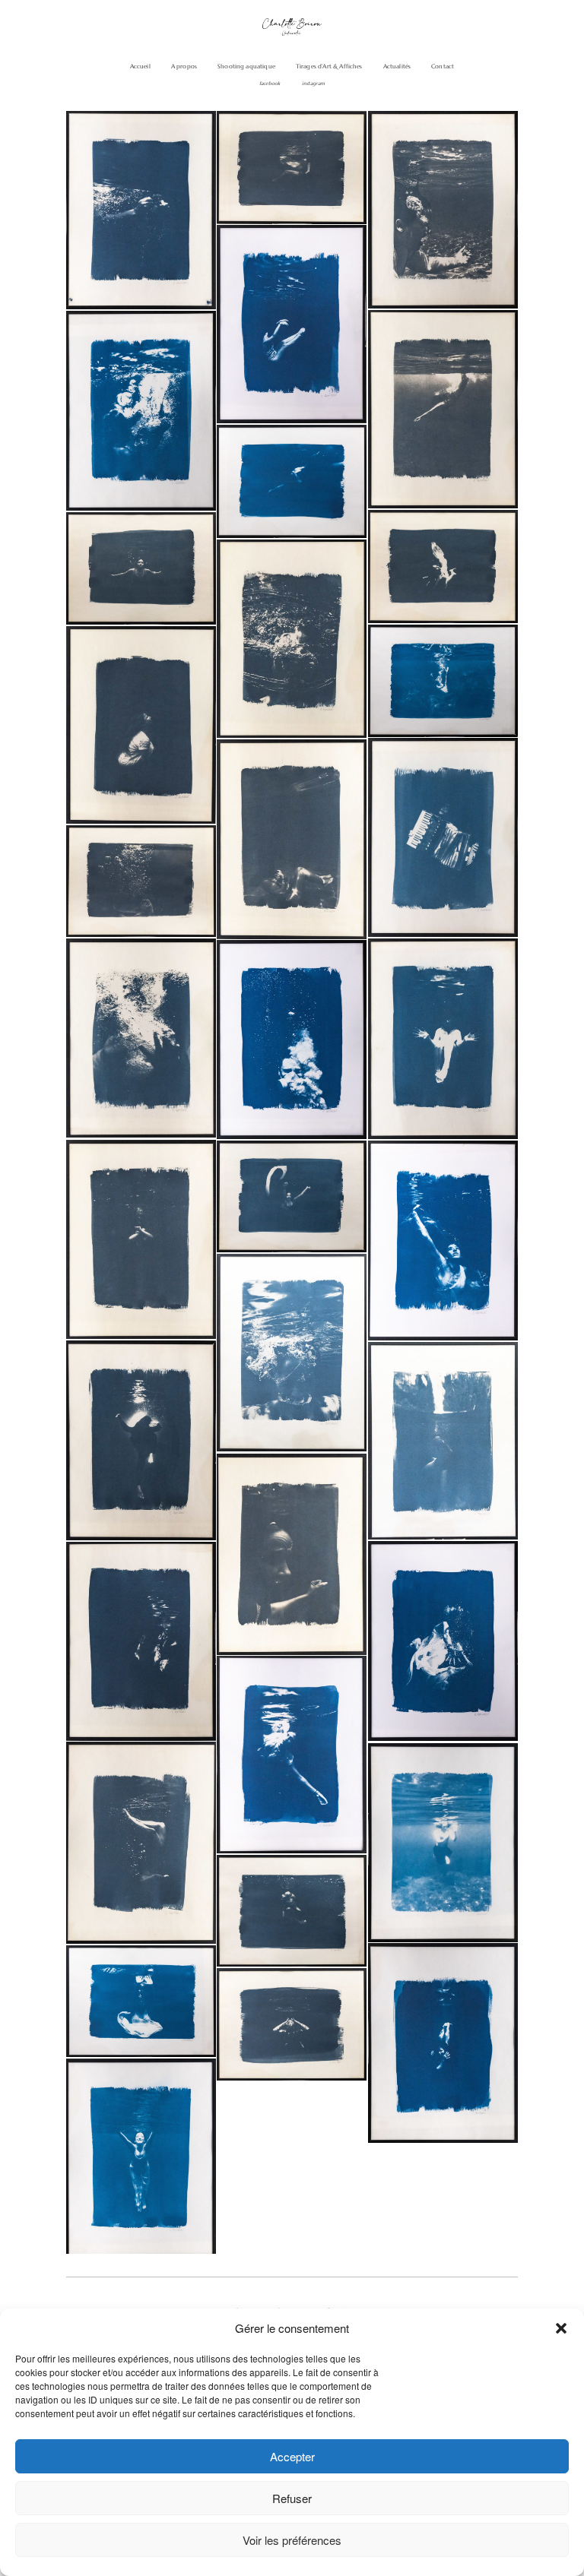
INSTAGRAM (313, 84)
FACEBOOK (270, 84)
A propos (184, 66)
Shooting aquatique (246, 66)
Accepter (292, 2456)
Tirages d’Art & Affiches (329, 66)
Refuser (292, 2498)
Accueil (140, 66)
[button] (561, 2328)
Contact (443, 66)
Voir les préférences (292, 2540)
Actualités (397, 66)
